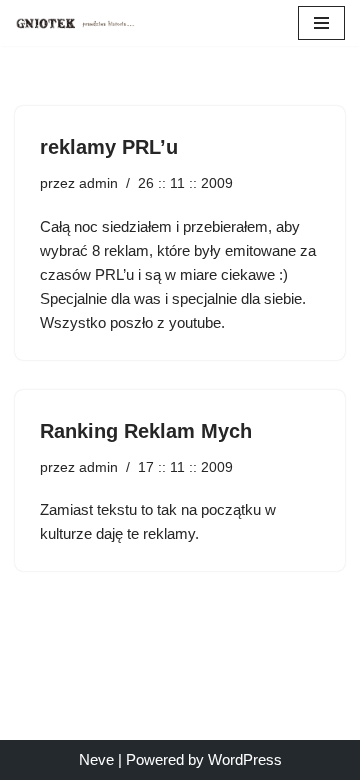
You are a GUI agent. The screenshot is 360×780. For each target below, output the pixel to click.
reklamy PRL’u (109, 147)
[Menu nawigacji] (321, 23)
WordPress (245, 759)
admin (98, 183)
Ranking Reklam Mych (146, 431)
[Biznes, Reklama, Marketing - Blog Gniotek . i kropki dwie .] (75, 23)
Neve (96, 759)
